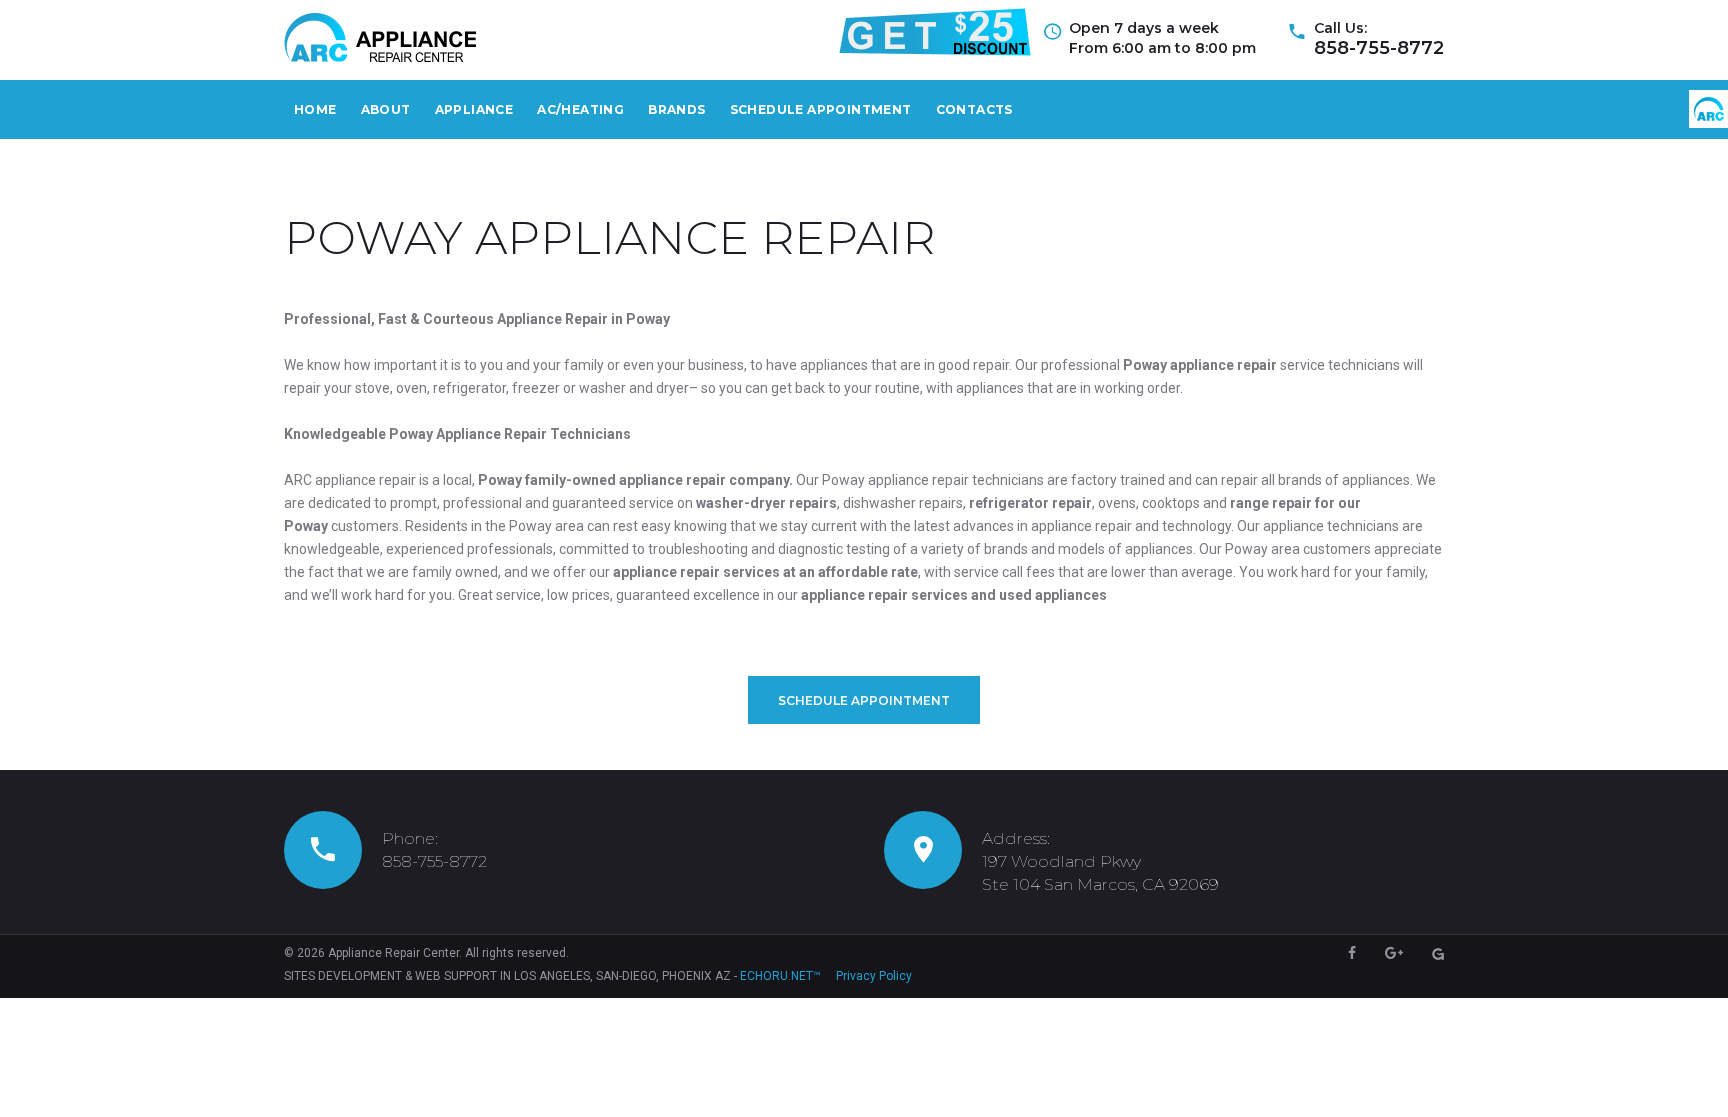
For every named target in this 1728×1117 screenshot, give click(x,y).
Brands (676, 109)
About (386, 109)
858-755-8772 (1379, 48)
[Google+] (1394, 953)
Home (315, 109)
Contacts (974, 109)
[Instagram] (1438, 953)
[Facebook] (1352, 953)
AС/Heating (580, 109)
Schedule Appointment (821, 109)
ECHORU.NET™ (780, 976)
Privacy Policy (874, 976)
